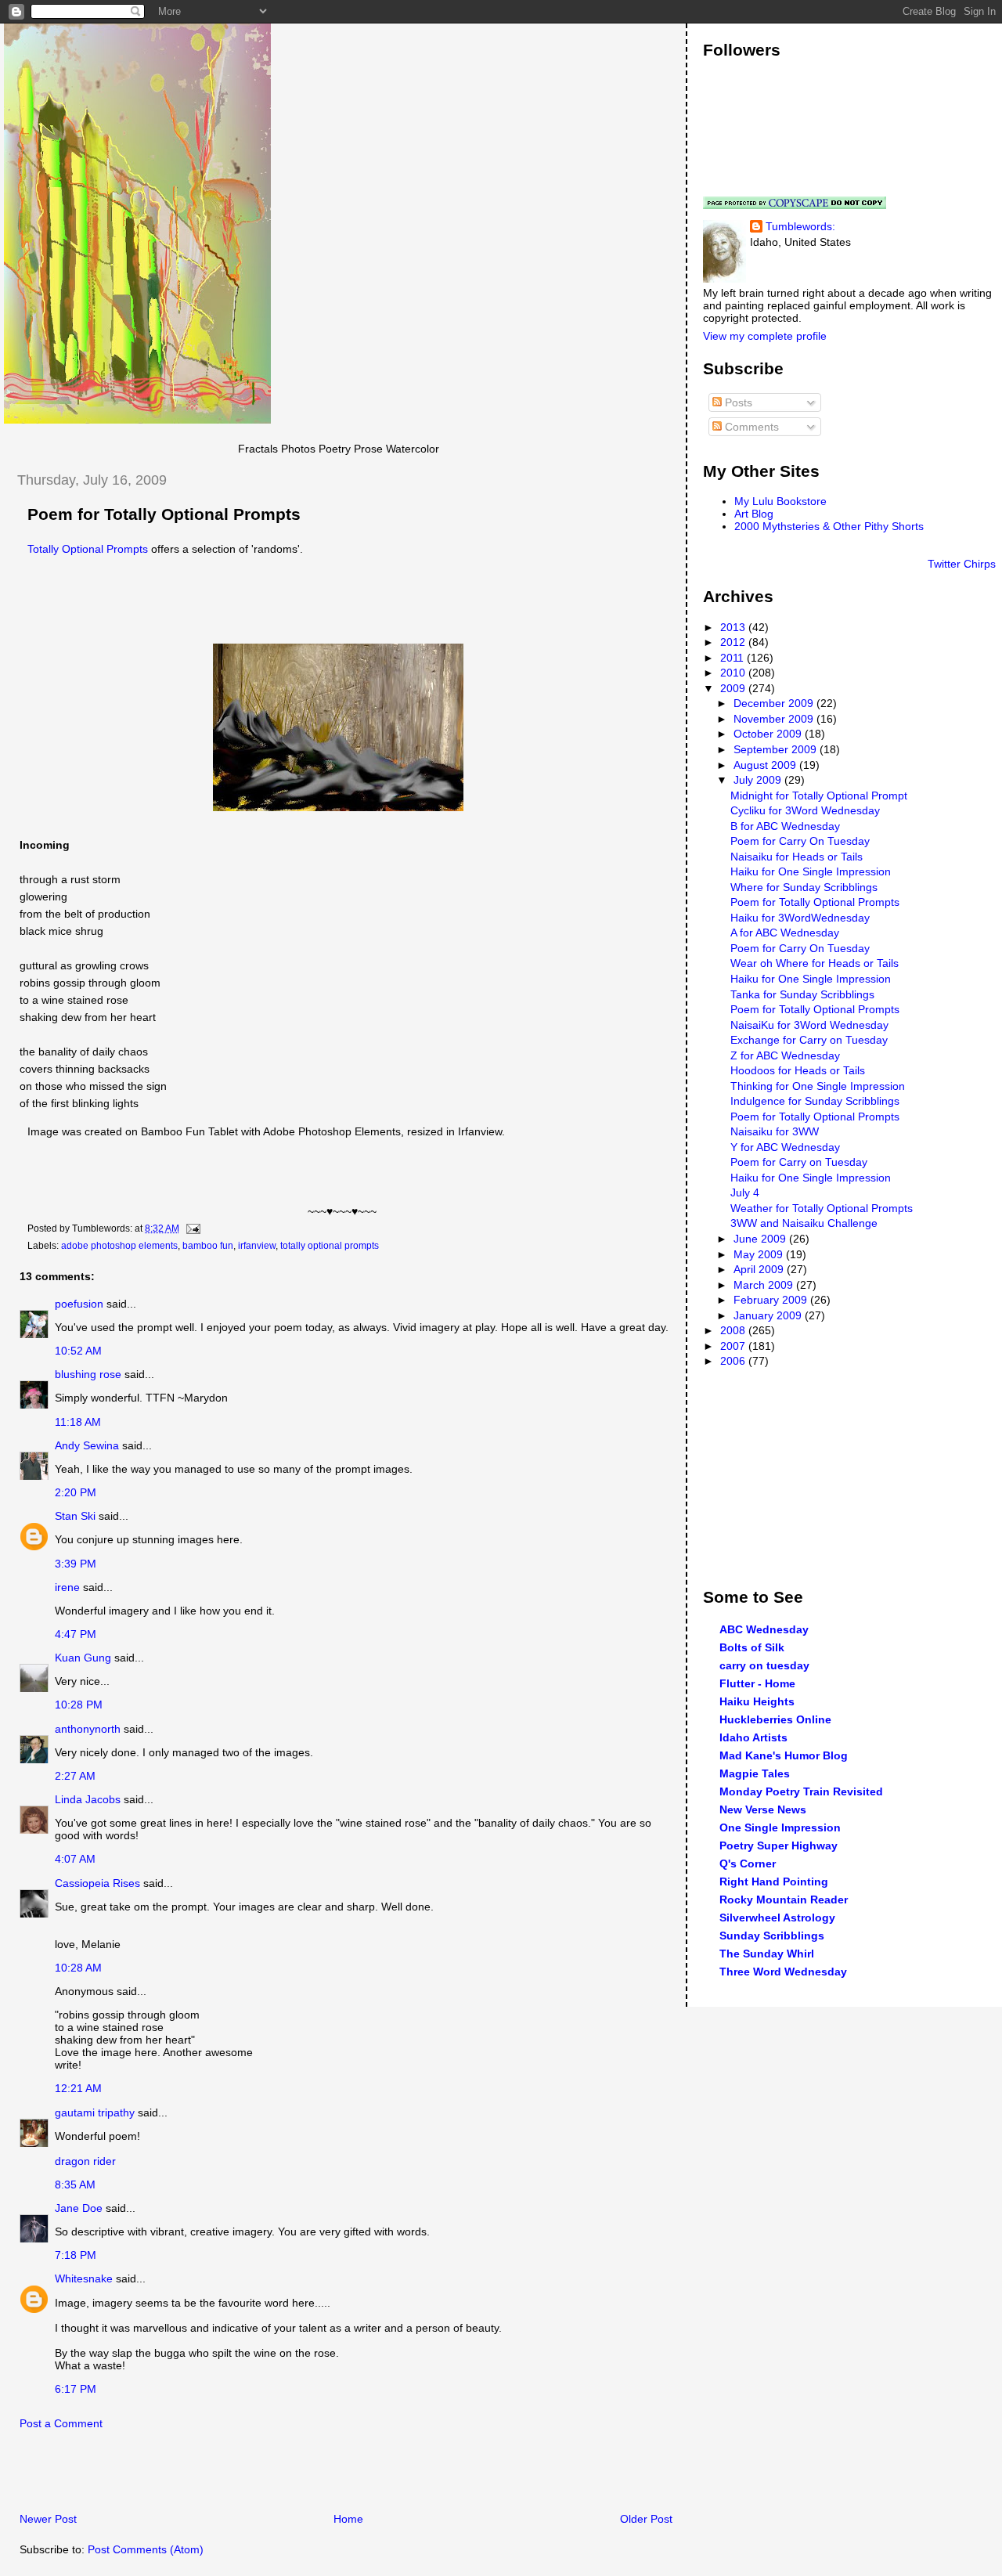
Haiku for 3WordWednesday (800, 918)
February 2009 (772, 1300)
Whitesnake (84, 2278)
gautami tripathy (95, 2112)
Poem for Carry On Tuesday (800, 841)
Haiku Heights (757, 1701)
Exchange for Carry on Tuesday (809, 1040)
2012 (734, 642)
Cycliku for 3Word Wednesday (805, 810)
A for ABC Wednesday (785, 933)
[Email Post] (191, 1228)
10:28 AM (78, 1968)
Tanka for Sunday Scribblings (802, 994)
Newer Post (48, 2519)
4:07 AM (75, 1859)
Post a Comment (61, 2423)
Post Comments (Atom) (146, 2549)
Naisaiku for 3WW (775, 1131)
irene (67, 1587)
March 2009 (765, 1285)
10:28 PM (79, 1705)
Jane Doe (79, 2208)
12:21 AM (78, 2088)
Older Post (646, 2519)
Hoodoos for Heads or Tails (798, 1070)
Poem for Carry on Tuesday (799, 1162)
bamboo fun (208, 1246)
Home (348, 2519)
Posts (737, 402)
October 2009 (769, 734)
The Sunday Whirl (767, 1954)
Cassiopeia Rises (97, 1883)
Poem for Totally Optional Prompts (164, 514)
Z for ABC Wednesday (785, 1055)
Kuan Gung (83, 1658)
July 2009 (759, 780)
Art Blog (754, 514)
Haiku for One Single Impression (811, 871)
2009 (734, 688)
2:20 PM (76, 1492)
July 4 (745, 1192)
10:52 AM (78, 1351)
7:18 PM (76, 2255)
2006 (734, 1361)
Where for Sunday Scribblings (804, 887)
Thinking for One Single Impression (818, 1086)
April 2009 (760, 1269)
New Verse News (763, 1809)
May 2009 (760, 1254)
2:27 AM (75, 1776)
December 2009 (775, 703)
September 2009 (777, 749)
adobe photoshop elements (119, 1246)
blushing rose (88, 1374)
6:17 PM (76, 2389)
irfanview (257, 1246)
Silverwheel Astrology (777, 1918)
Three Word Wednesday (783, 1972)
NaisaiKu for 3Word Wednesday (809, 1025)
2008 (734, 1330)
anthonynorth (88, 1729)
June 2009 (761, 1239)
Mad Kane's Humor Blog (784, 1755)
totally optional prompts (330, 1246)
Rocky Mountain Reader (784, 1900)
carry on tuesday (764, 1665)
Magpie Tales (755, 1773)
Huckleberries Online (775, 1719)
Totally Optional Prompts (88, 549)
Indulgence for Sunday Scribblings (815, 1101)
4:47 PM (76, 1634)
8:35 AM (75, 2185)
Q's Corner (748, 1863)
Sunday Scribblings (772, 1936)
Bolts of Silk (752, 1647)
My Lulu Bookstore (780, 501)
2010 (734, 673)
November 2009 (775, 719)
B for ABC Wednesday (785, 826)
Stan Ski (75, 1516)
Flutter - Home (757, 1683)
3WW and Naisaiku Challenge (804, 1223)
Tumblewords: (800, 226)
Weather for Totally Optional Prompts (822, 1208)
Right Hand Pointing (774, 1881)
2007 (734, 1346)
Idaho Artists (753, 1737)
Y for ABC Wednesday (785, 1147)
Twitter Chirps (962, 564)
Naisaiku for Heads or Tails (797, 857)
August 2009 (766, 765)
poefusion (79, 1304)
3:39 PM (76, 1564)
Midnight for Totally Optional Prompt (819, 796)
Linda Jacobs (88, 1799)
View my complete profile (765, 336)
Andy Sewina (87, 1445)
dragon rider (85, 2161)
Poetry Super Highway (779, 1845)
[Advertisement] (187, 2475)
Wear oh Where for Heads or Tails (815, 963)
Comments (750, 427)
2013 (734, 627)
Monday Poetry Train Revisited (801, 1791)
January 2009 (769, 1315)
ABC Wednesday (764, 1629)
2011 (733, 658)
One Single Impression (780, 1827)
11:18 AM (78, 1422)
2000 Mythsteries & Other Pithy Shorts (829, 526)
